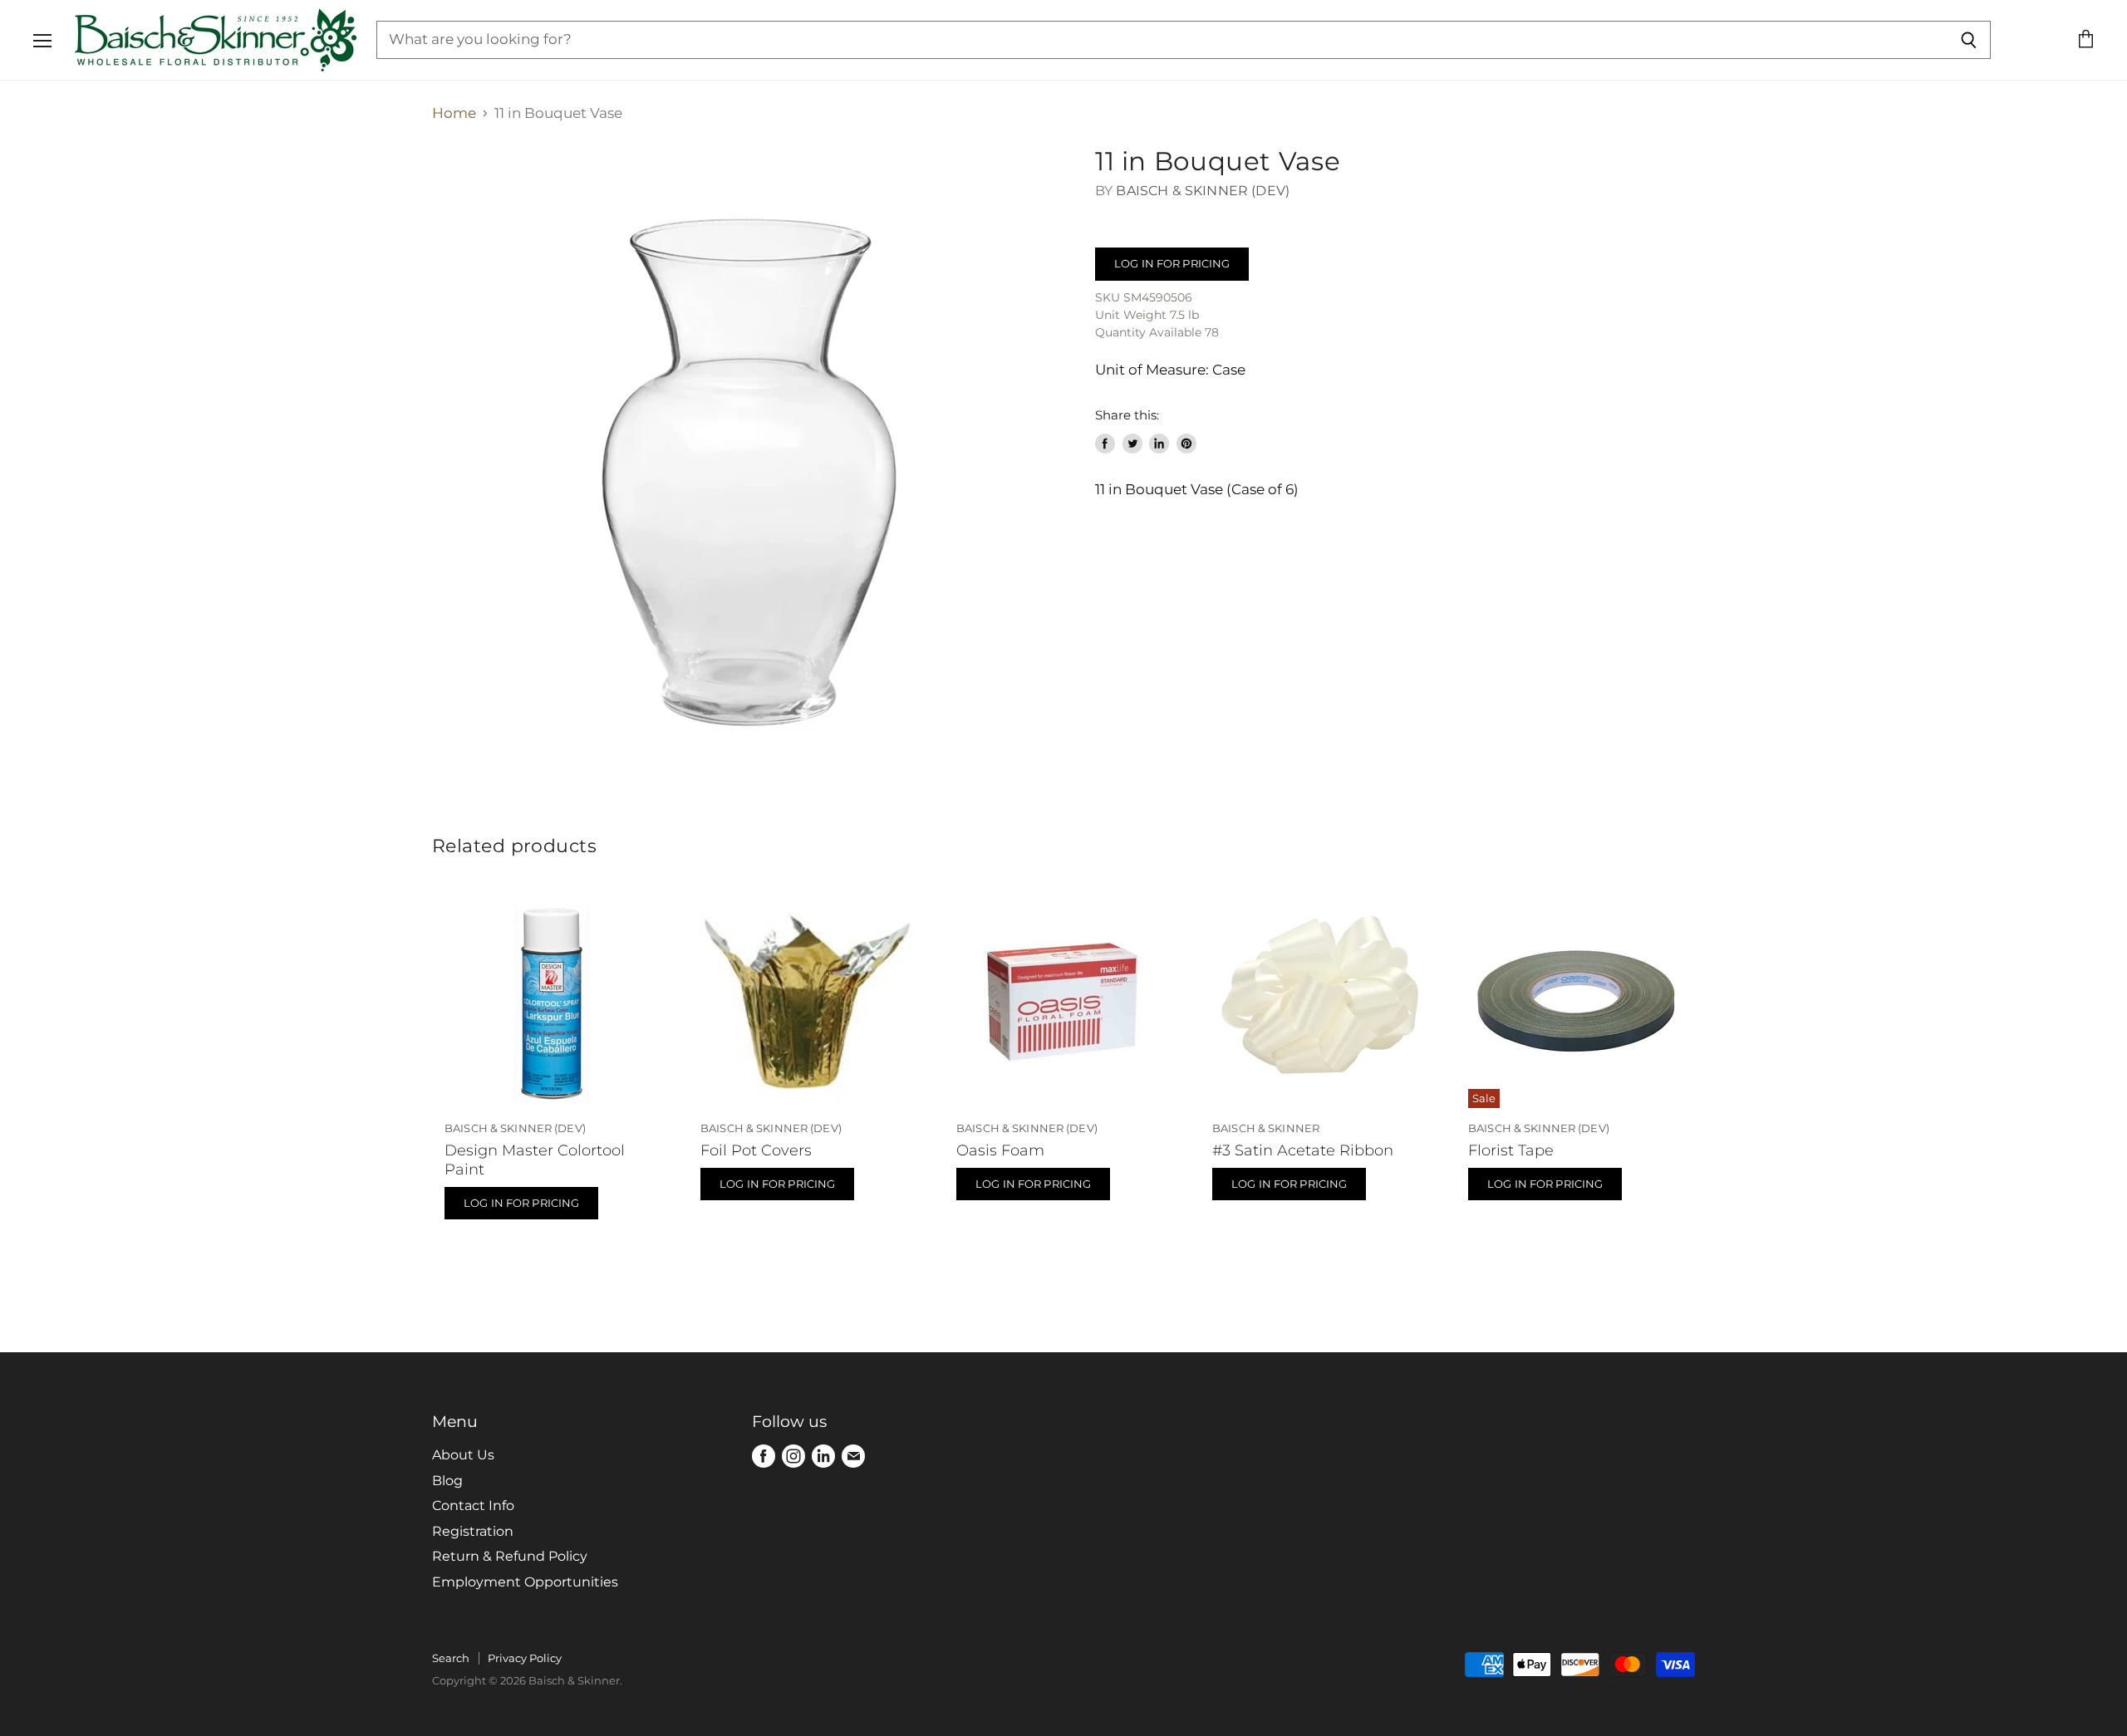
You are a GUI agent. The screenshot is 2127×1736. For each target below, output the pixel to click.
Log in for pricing (1172, 263)
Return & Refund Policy (510, 1556)
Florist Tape (1511, 1150)
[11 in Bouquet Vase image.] (748, 461)
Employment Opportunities (525, 1582)
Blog (447, 1481)
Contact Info (473, 1506)
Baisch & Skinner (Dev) (1203, 191)
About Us (463, 1455)
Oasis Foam (1000, 1150)
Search (451, 1658)
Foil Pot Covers (756, 1150)
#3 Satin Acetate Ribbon (1303, 1150)
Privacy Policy (525, 1658)
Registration (473, 1531)
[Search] (1969, 40)
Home (454, 113)
